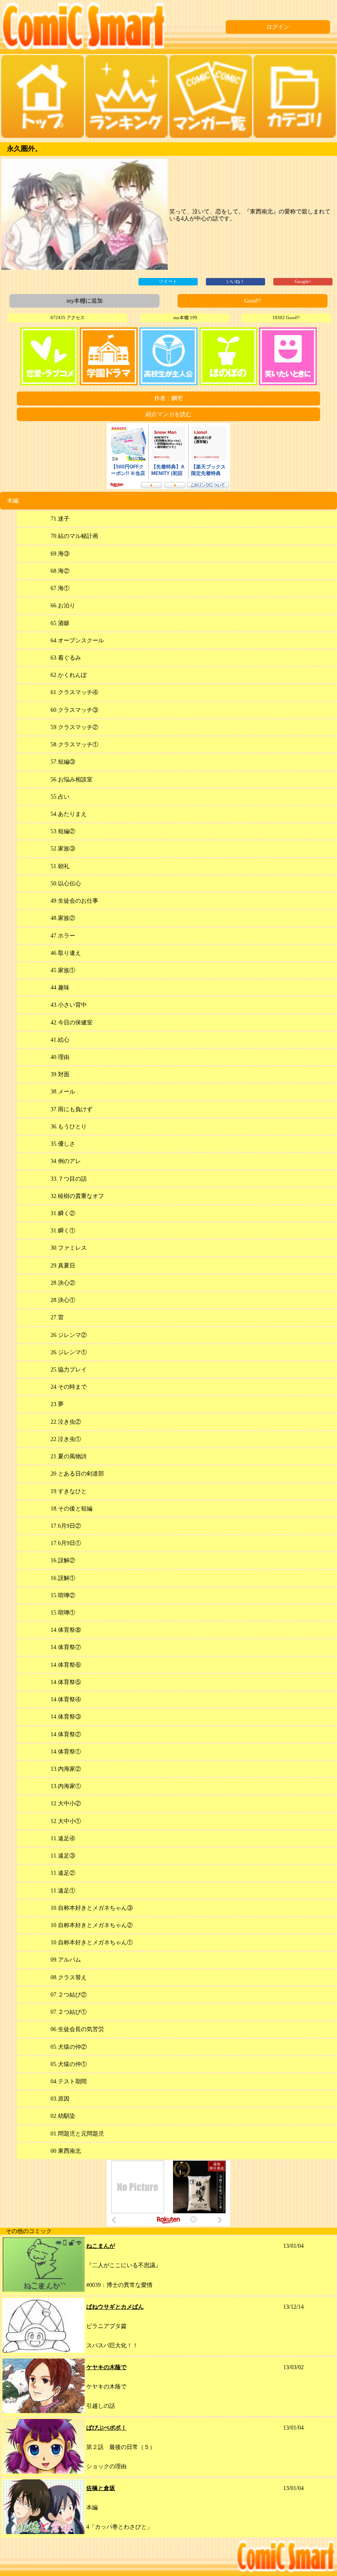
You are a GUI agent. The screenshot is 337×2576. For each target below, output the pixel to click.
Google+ (303, 281)
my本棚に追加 (85, 301)
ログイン (278, 27)
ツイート (168, 281)
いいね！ (235, 281)
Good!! (253, 301)
